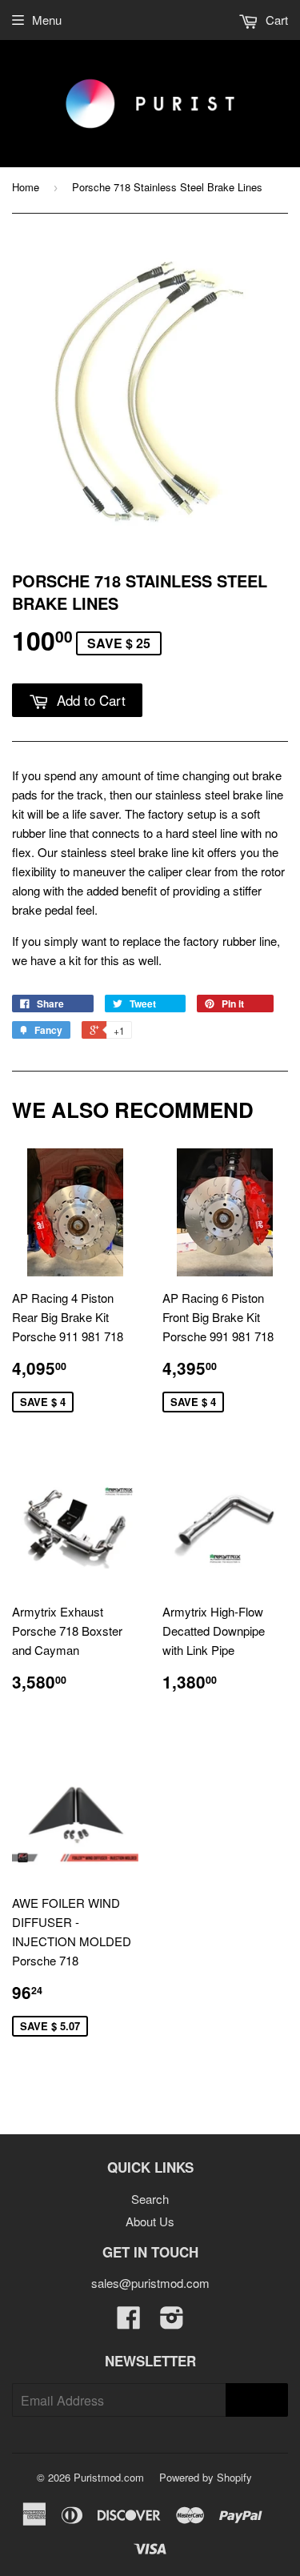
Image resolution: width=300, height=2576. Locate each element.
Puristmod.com (109, 2477)
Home (26, 187)
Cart (275, 20)
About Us (150, 2221)
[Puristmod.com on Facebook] (129, 2322)
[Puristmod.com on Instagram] (172, 2322)
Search (150, 2199)
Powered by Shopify (206, 2477)
